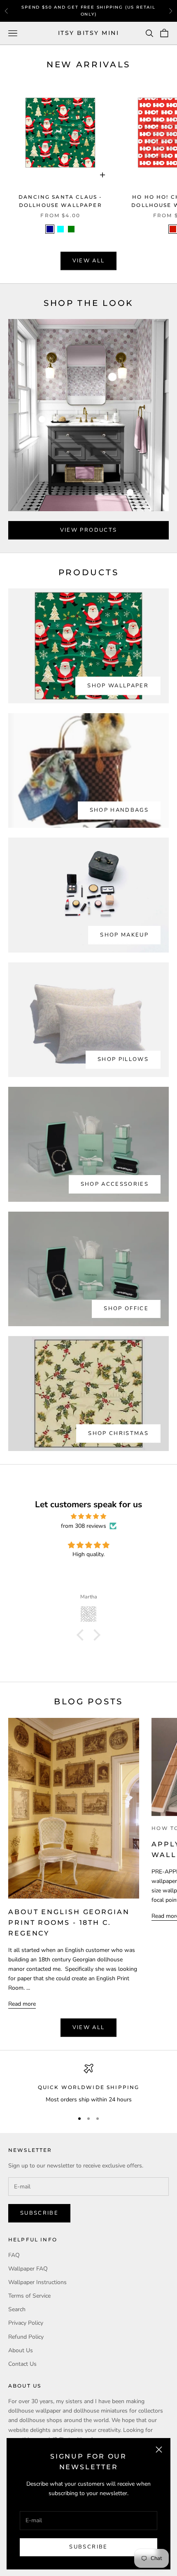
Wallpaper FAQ (28, 2269)
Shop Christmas (118, 1433)
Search (17, 2309)
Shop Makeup (124, 935)
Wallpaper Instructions (37, 2282)
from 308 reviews (84, 1526)
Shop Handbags (119, 810)
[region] (88, 2084)
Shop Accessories (115, 1184)
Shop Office (126, 1309)
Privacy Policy (26, 2323)
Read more (22, 2004)
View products (88, 530)
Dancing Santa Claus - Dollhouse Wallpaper (60, 201)
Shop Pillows (123, 1059)
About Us (21, 2350)
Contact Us (22, 2364)
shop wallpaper (118, 686)
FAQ (14, 2255)
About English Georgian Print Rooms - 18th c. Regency (69, 1922)
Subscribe (88, 2547)
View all (89, 261)
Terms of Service (29, 2296)
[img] (88, 1516)
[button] (82, 1635)
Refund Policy (26, 2337)
